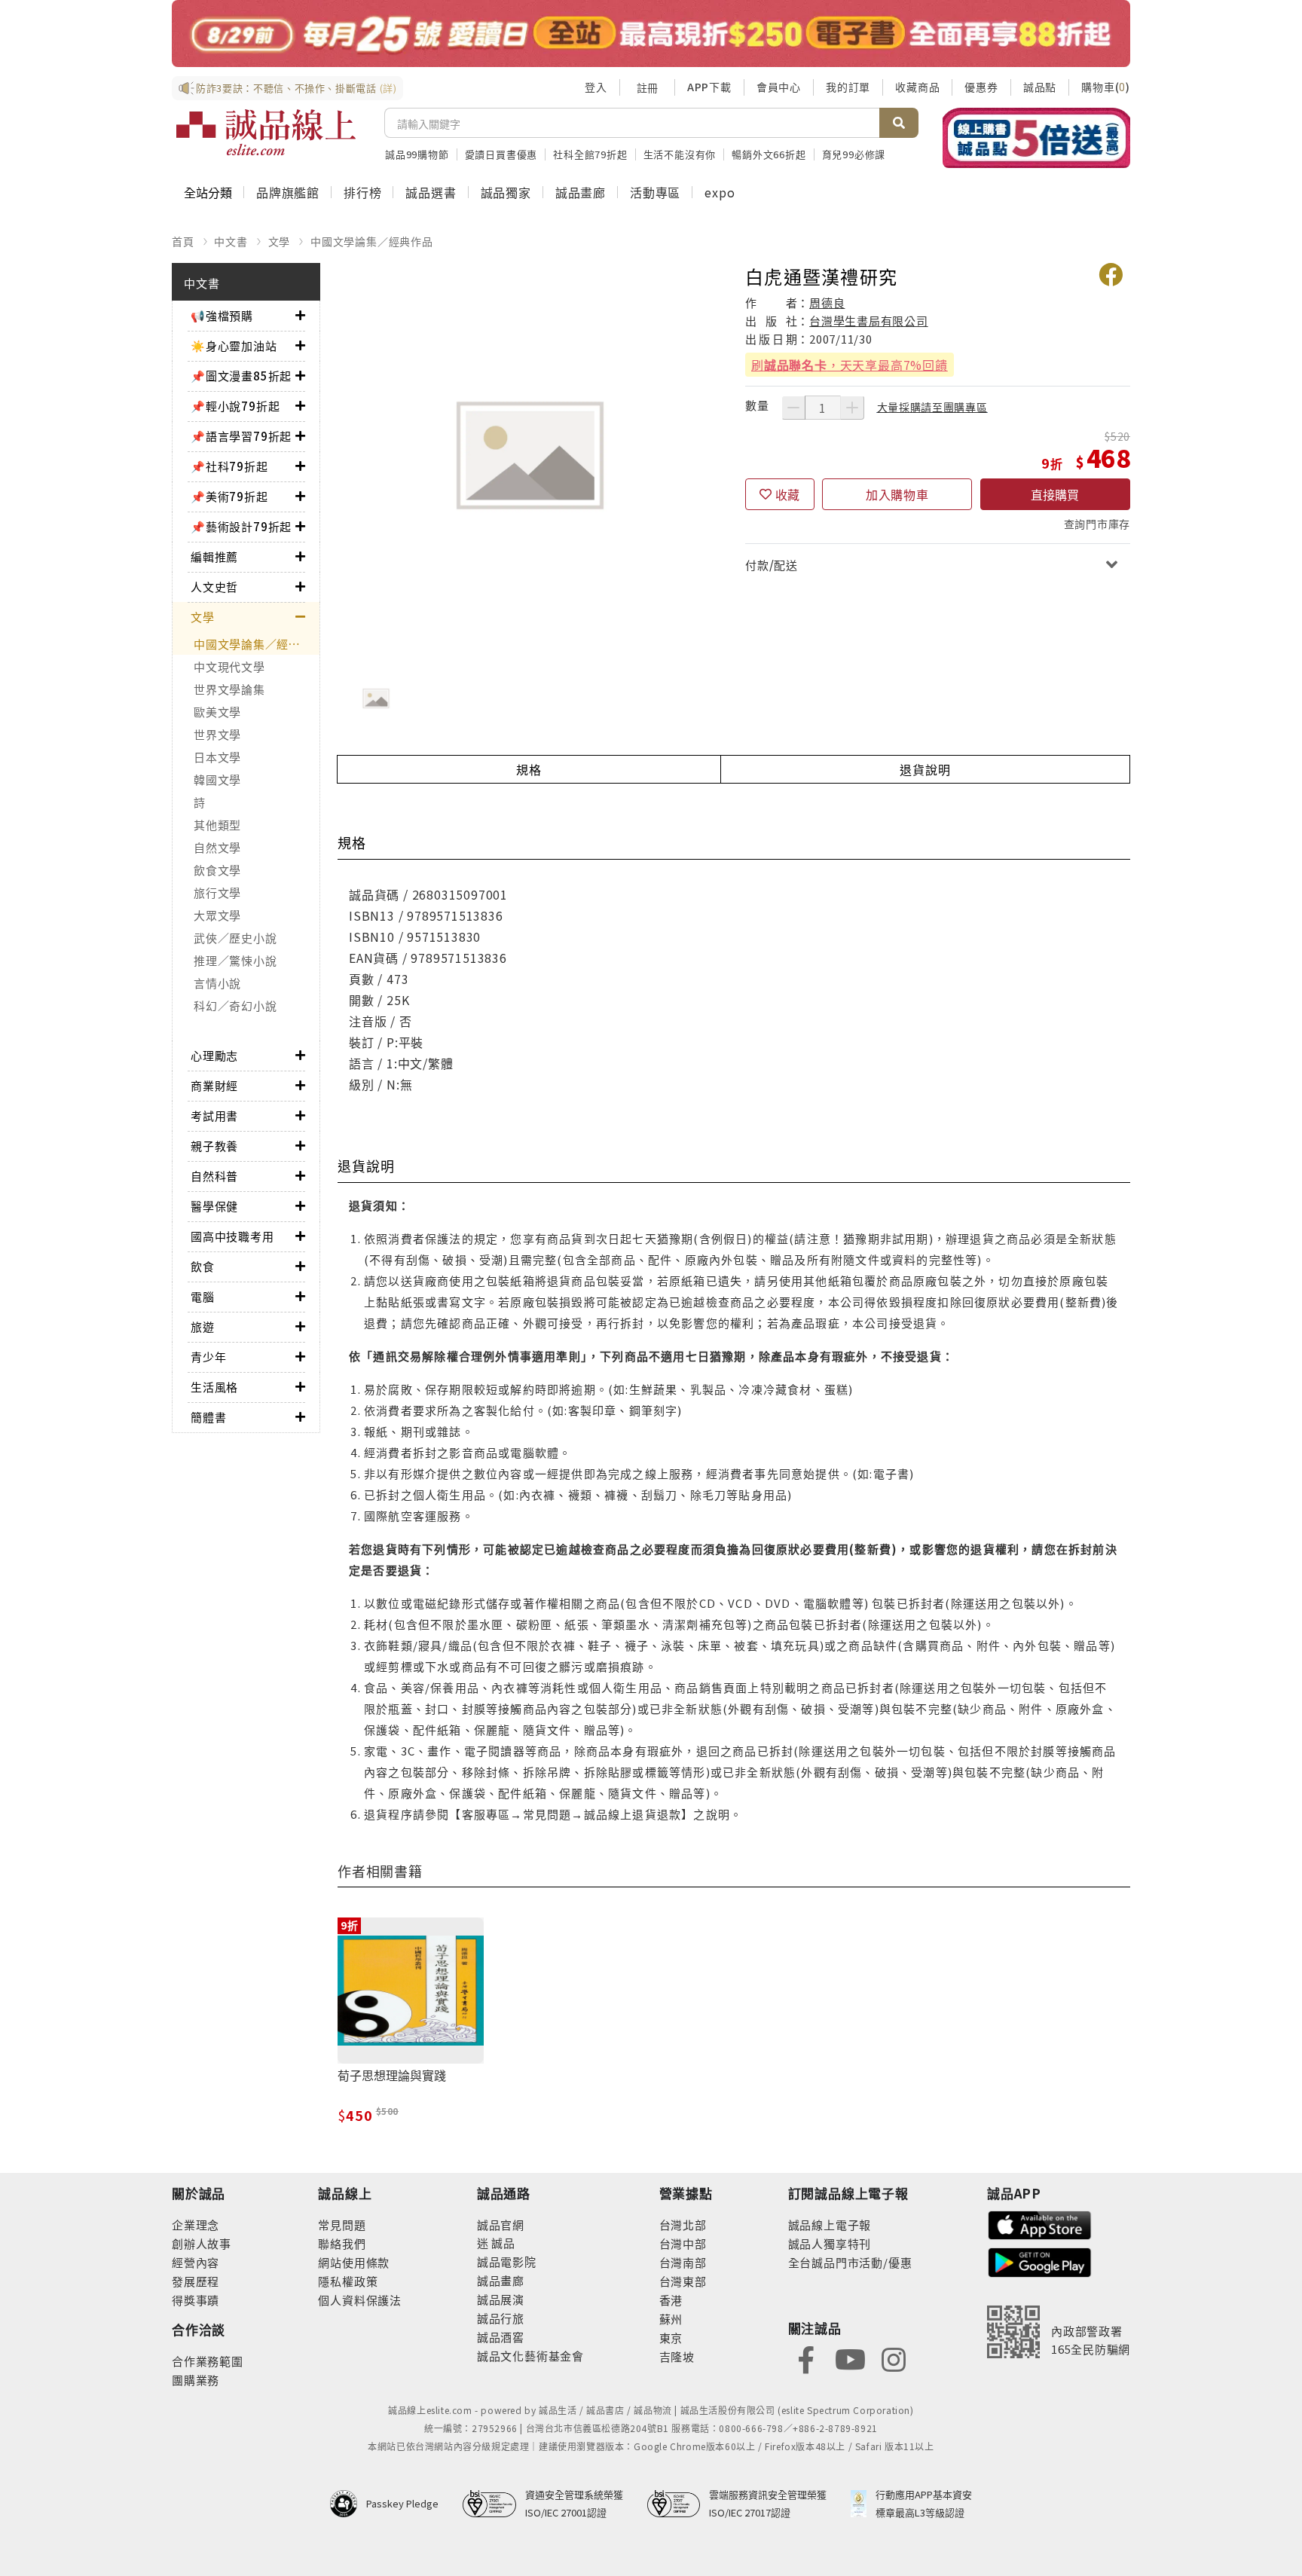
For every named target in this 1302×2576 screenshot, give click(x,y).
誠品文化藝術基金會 (530, 2356)
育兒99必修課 (854, 154)
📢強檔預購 (222, 315)
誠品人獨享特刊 (830, 2243)
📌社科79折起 (229, 466)
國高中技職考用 (232, 1236)
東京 (671, 2338)
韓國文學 (217, 779)
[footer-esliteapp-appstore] (1040, 2224)
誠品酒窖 (501, 2337)
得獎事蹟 (196, 2300)
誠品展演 (501, 2299)
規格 (529, 769)
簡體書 (208, 1417)
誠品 (502, 2243)
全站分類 (208, 192)
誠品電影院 (507, 2261)
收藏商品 (917, 87)
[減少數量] (793, 408)
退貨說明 (925, 769)
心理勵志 (214, 1055)
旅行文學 (217, 892)
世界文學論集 (229, 689)
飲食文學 (217, 870)
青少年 (208, 1357)
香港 (671, 2300)
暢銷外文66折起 (769, 154)
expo (720, 192)
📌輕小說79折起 (235, 406)
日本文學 (217, 757)
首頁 (183, 241)
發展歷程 (196, 2281)
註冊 (647, 87)
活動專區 (655, 192)
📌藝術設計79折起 (241, 526)
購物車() (1106, 87)
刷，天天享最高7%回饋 (850, 365)
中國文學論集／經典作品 (372, 241)
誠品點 (1040, 87)
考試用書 (214, 1115)
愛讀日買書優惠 (501, 154)
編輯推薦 (214, 556)
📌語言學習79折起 (241, 436)
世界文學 (217, 734)
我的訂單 (848, 87)
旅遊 (203, 1326)
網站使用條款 (354, 2262)
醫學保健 (214, 1206)
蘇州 (671, 2319)
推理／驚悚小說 (235, 960)
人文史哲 (214, 587)
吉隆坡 (677, 2356)
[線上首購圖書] (1036, 138)
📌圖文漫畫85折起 (241, 376)
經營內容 (196, 2262)
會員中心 (779, 87)
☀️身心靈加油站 (234, 345)
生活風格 (214, 1387)
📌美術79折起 (229, 496)
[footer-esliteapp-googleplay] (1040, 2261)
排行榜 (362, 192)
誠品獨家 (506, 192)
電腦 (203, 1296)
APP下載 (709, 87)
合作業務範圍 (208, 2361)
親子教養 (214, 1146)
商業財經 (214, 1085)
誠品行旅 (501, 2318)
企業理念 (196, 2225)
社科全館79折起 (590, 154)
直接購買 (1055, 494)
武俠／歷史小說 (235, 938)
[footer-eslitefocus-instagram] (894, 2358)
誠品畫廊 (581, 192)
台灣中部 (683, 2243)
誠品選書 (431, 192)
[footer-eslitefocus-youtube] (850, 2358)
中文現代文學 (229, 666)
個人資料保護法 (360, 2300)
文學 (280, 241)
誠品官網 (501, 2225)
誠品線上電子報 (830, 2225)
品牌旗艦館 (288, 192)
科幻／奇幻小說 (235, 1005)
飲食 (203, 1266)
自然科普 (214, 1176)
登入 (596, 87)
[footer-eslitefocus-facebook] (806, 2358)
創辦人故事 (202, 2243)
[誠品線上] (266, 133)
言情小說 (217, 983)
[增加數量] (852, 408)
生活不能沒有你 (680, 154)
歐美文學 (217, 712)
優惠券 (981, 87)
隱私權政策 (348, 2281)
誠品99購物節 (417, 154)
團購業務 (196, 2380)
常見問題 (342, 2225)
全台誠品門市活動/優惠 (850, 2262)
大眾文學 (217, 915)
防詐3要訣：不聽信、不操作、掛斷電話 (296, 88)
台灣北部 (683, 2225)
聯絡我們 (342, 2243)
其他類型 (217, 825)
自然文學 (217, 847)
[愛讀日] (651, 34)
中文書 (231, 241)
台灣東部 (683, 2281)
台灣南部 (683, 2262)
